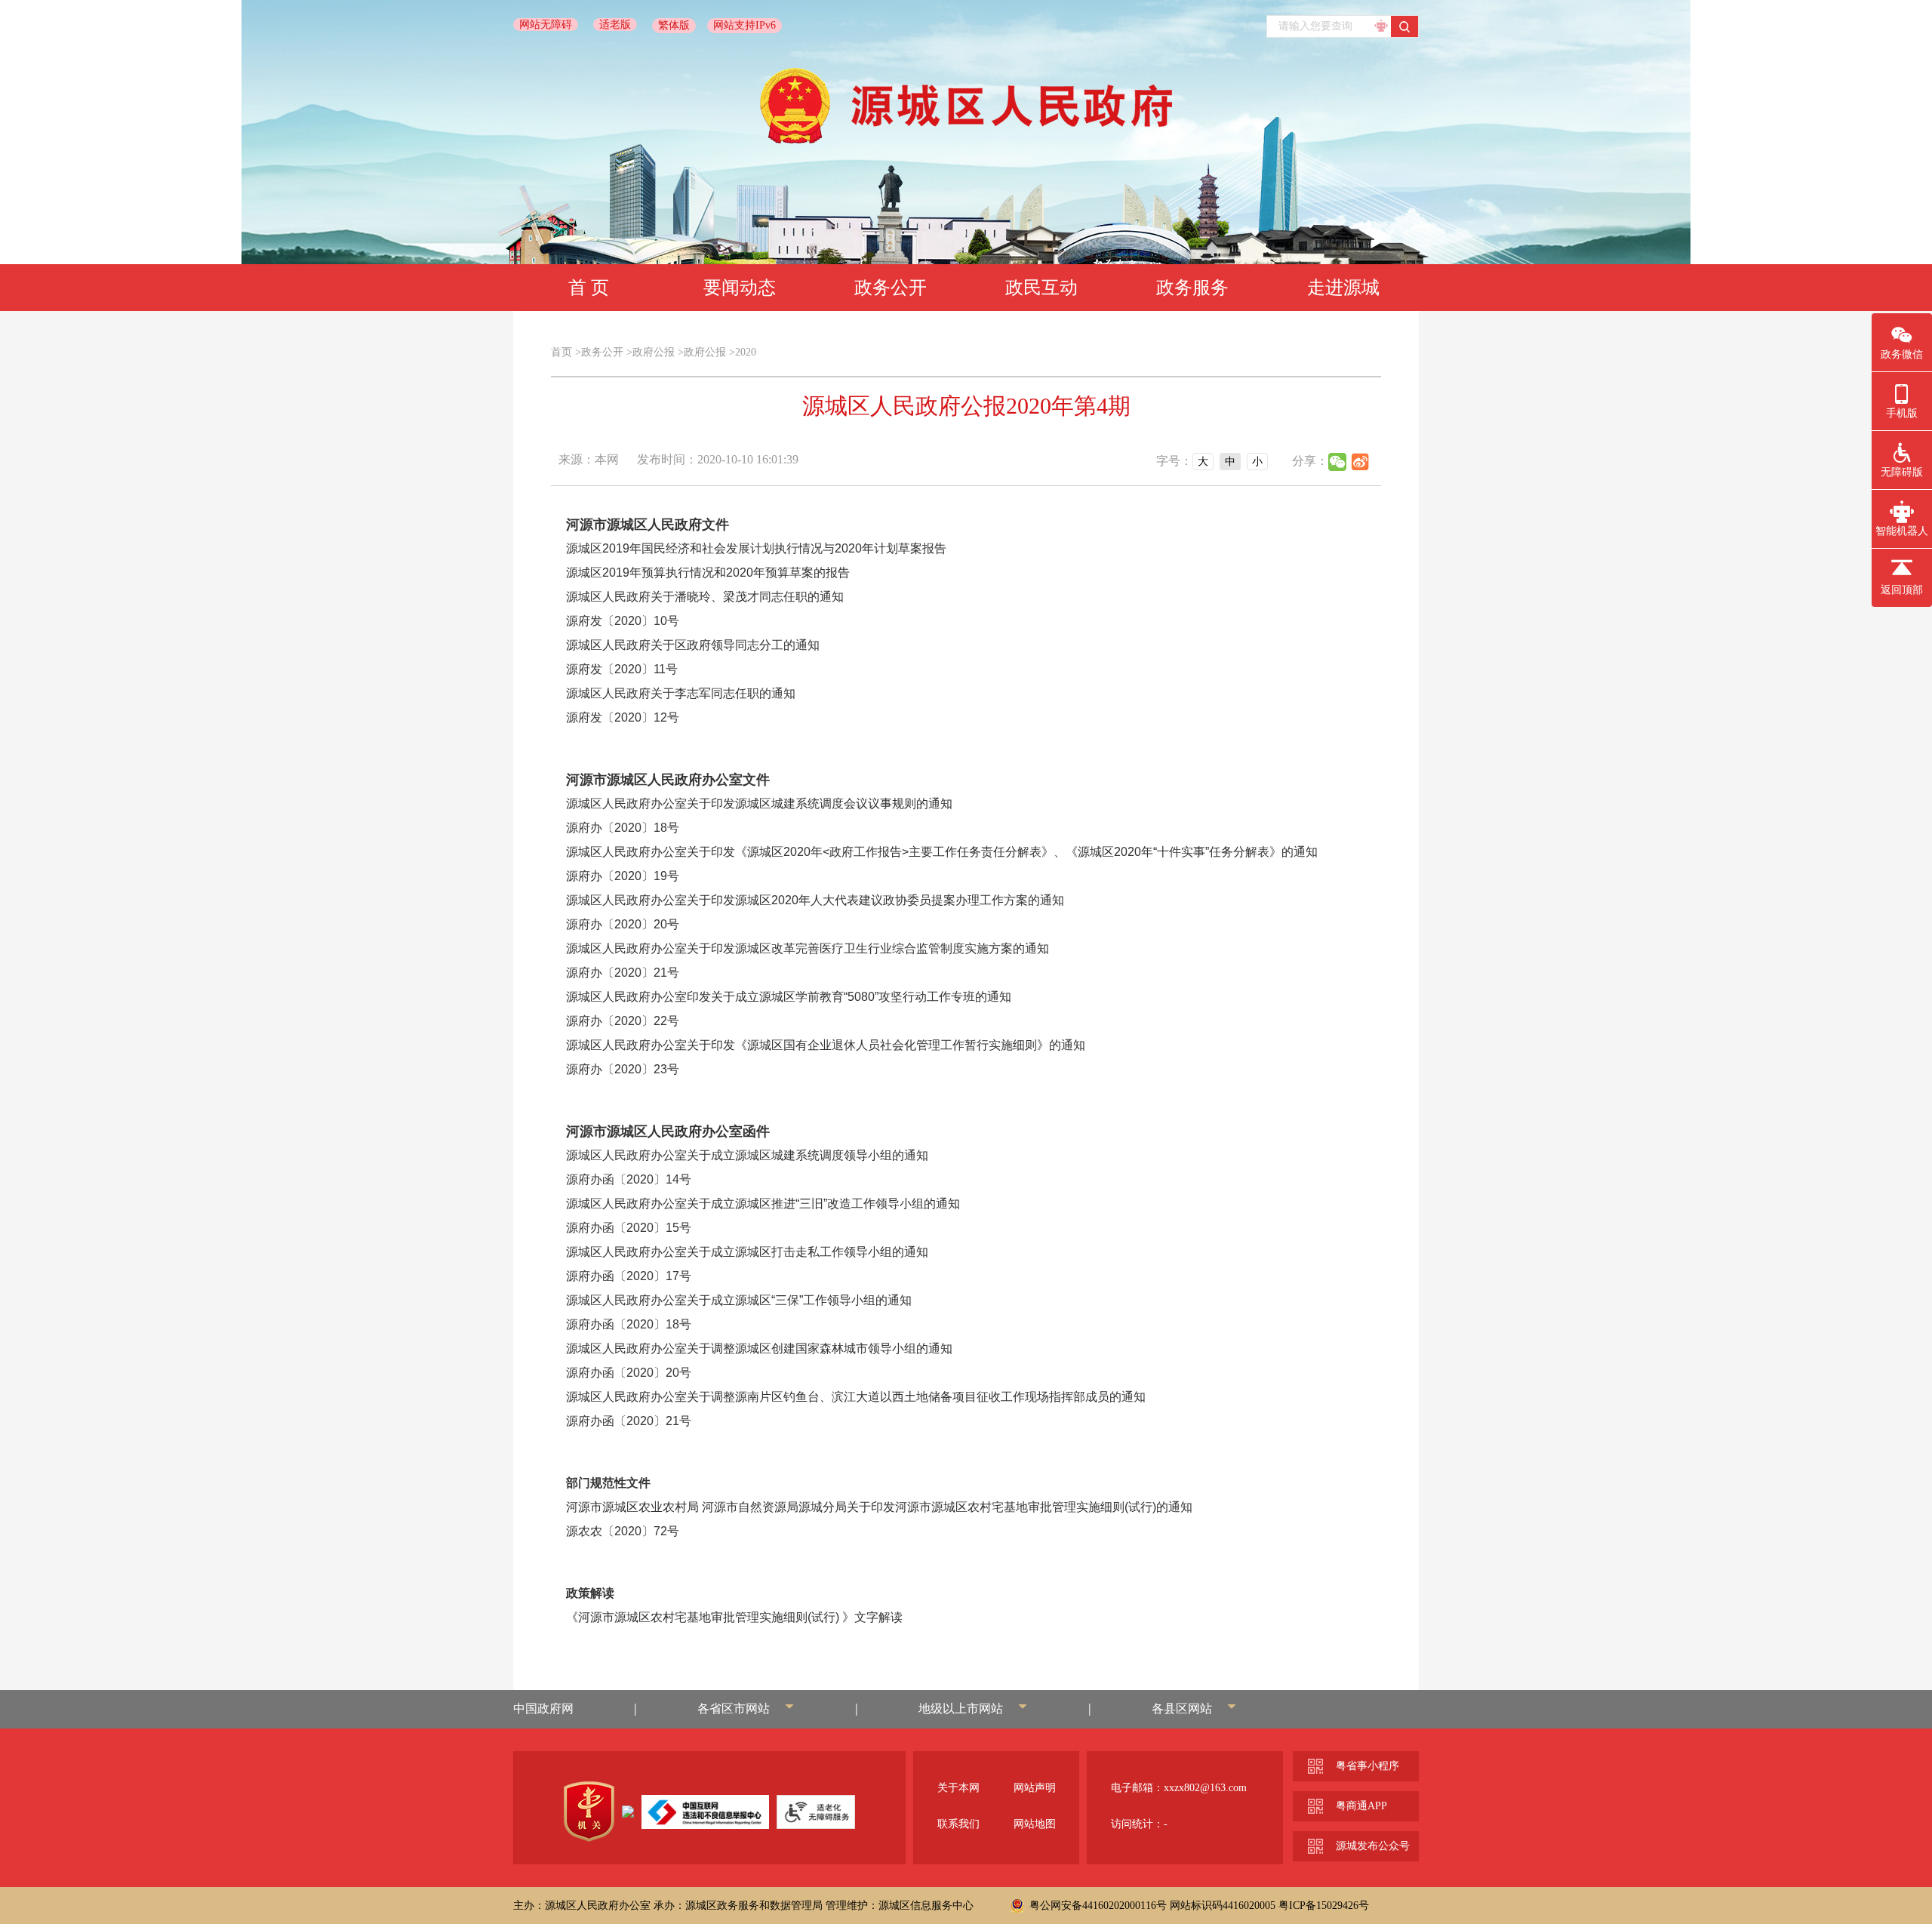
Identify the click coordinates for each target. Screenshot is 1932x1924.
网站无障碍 (546, 25)
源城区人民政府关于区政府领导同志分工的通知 (693, 645)
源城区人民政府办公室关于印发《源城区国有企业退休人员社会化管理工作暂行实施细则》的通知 (826, 1045)
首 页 (589, 288)
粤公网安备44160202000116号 (1098, 1906)
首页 (561, 352)
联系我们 (958, 1824)
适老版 (615, 25)
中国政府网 (543, 1709)
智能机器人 (1902, 531)
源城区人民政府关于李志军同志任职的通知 (681, 693)
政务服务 (1192, 288)
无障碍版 (1902, 472)
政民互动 (1041, 288)
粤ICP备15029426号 (1324, 1906)
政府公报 (654, 352)
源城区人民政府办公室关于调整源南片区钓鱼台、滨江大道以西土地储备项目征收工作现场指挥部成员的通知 (856, 1397)
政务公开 (891, 288)
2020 (746, 352)
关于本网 (958, 1788)
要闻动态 (740, 288)
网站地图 (1035, 1824)
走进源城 (1343, 288)
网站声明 (1035, 1788)
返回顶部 (1902, 590)
